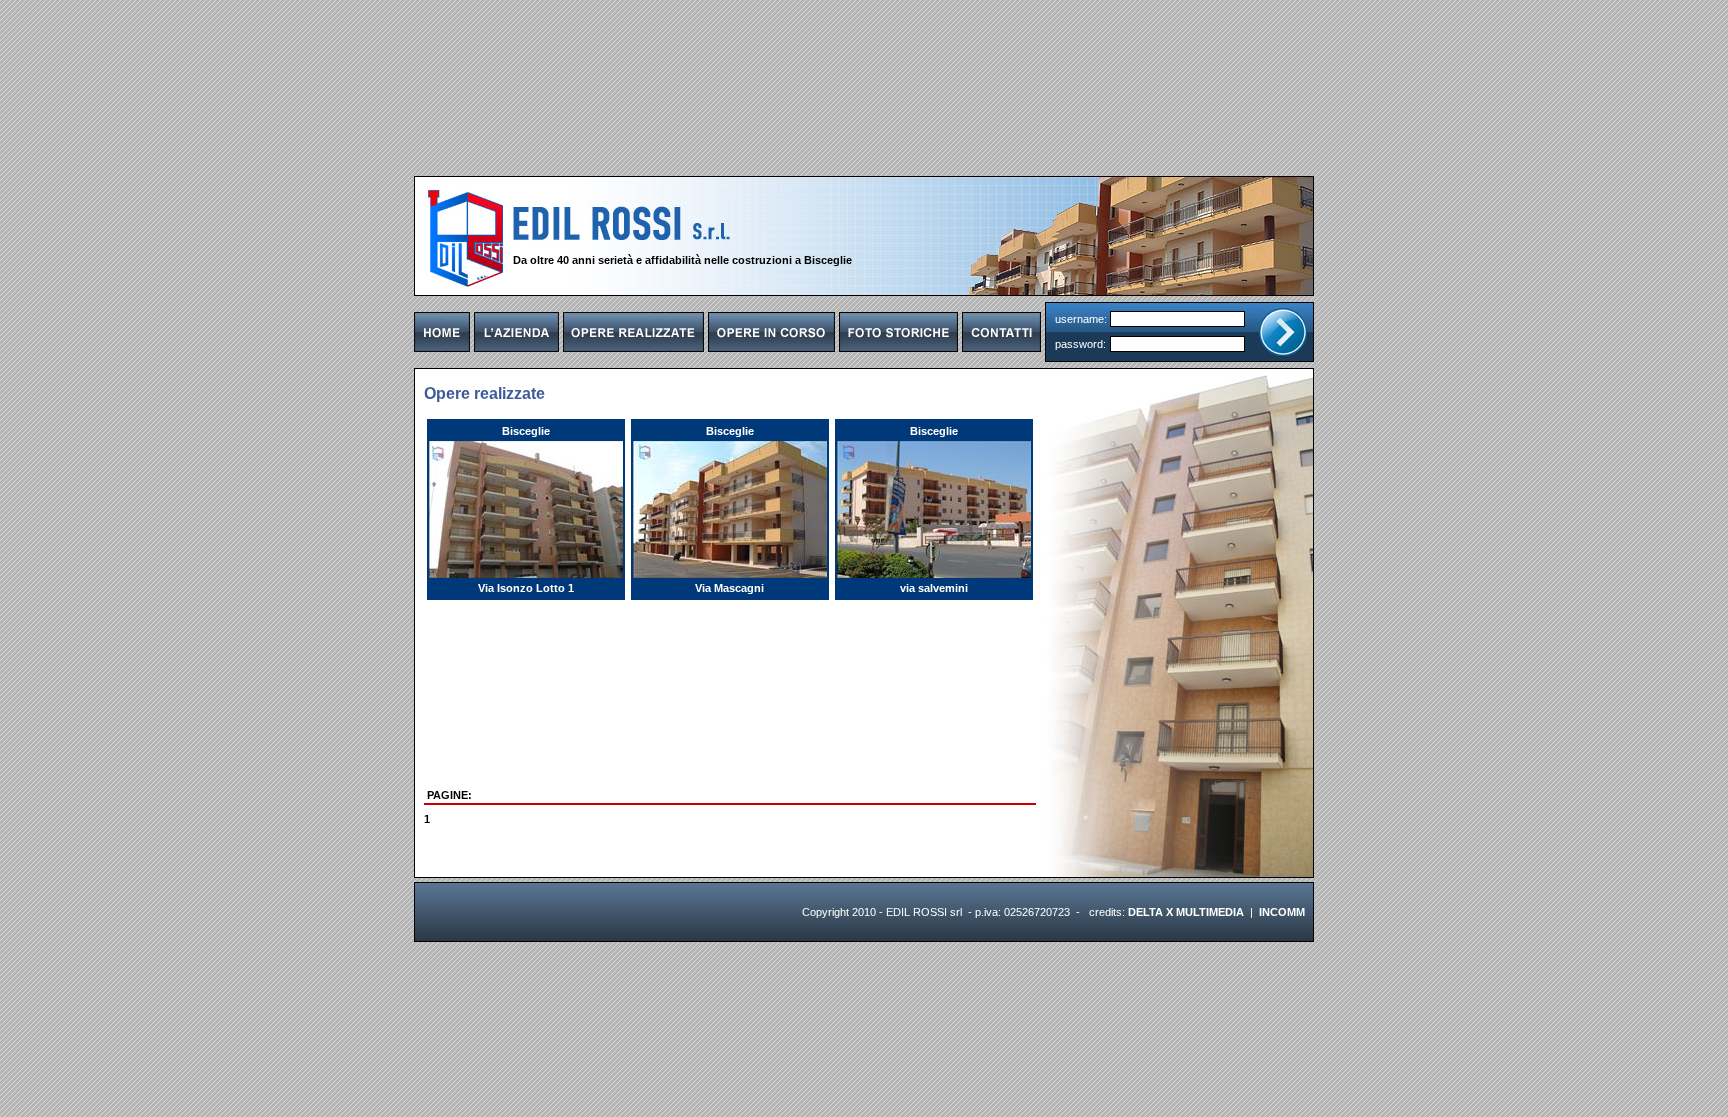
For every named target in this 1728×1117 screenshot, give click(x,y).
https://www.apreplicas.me (649, 924)
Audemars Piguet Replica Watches (499, 924)
